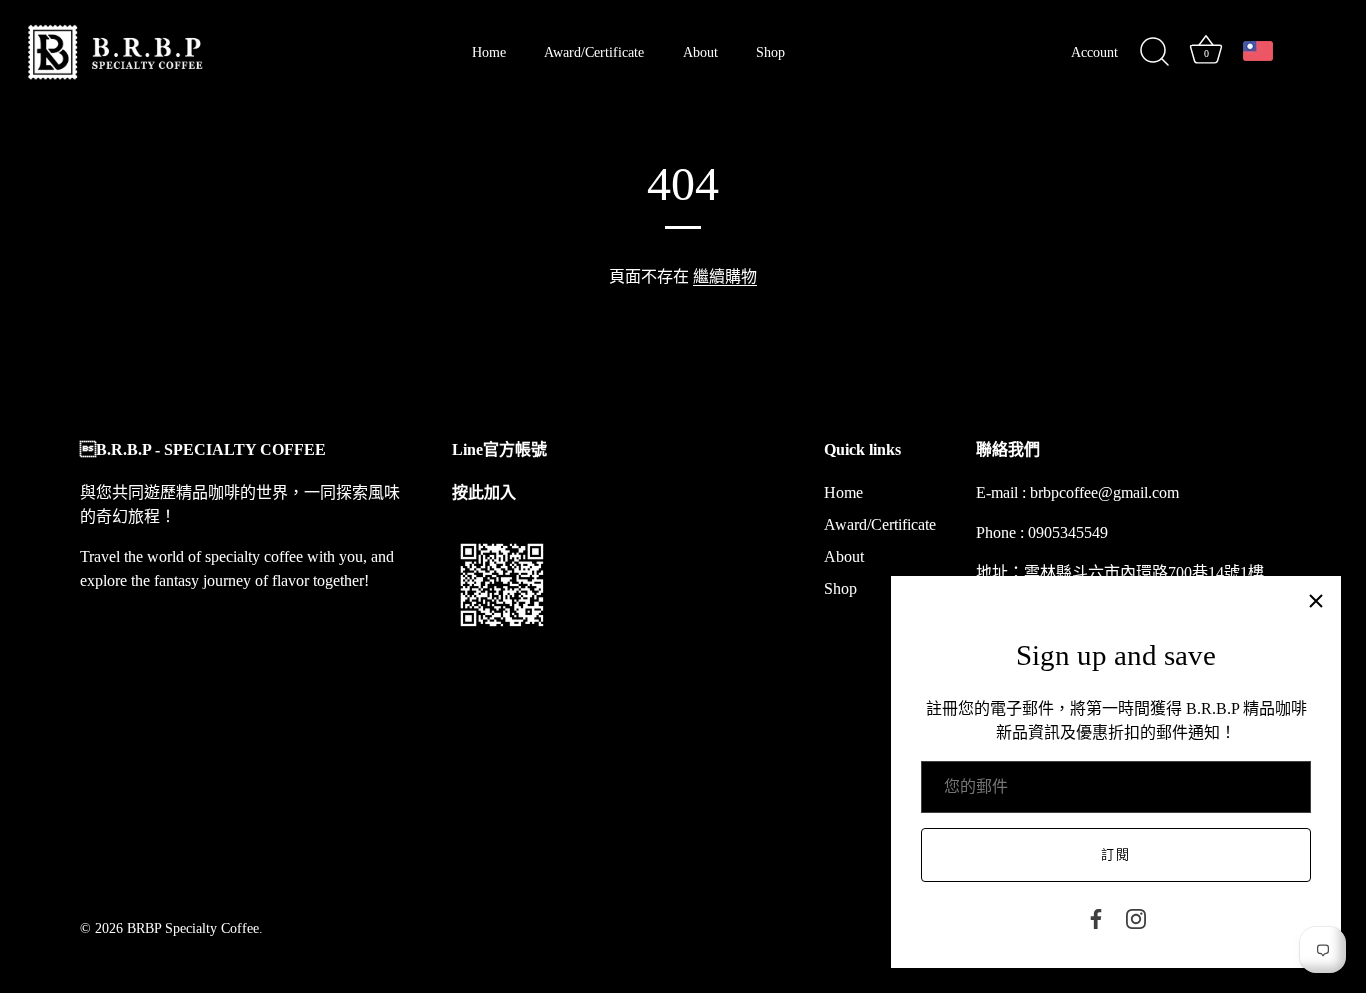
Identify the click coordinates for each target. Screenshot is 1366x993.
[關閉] (1316, 601)
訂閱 (1115, 854)
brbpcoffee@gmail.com (1104, 492)
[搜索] (1154, 52)
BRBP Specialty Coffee (193, 928)
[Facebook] (1096, 917)
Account (1094, 52)
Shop (770, 52)
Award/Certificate (594, 52)
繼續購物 (725, 276)
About (700, 52)
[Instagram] (1136, 917)
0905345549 (1068, 532)
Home (489, 52)
